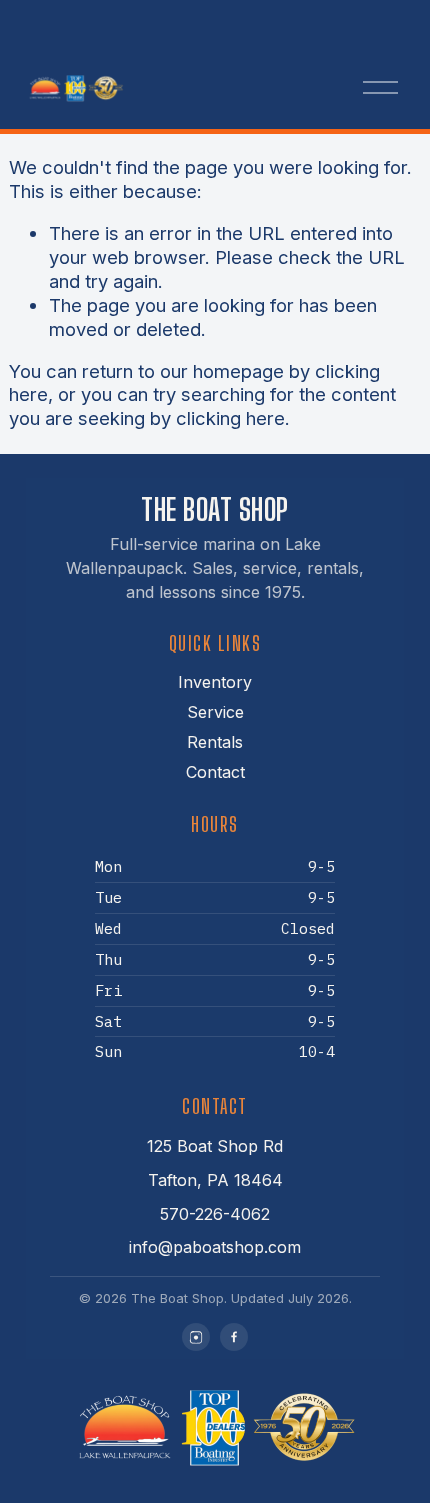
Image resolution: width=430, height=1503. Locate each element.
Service (215, 712)
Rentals (215, 742)
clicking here (230, 418)
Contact (215, 772)
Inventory (215, 682)
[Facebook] (234, 1337)
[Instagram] (196, 1337)
